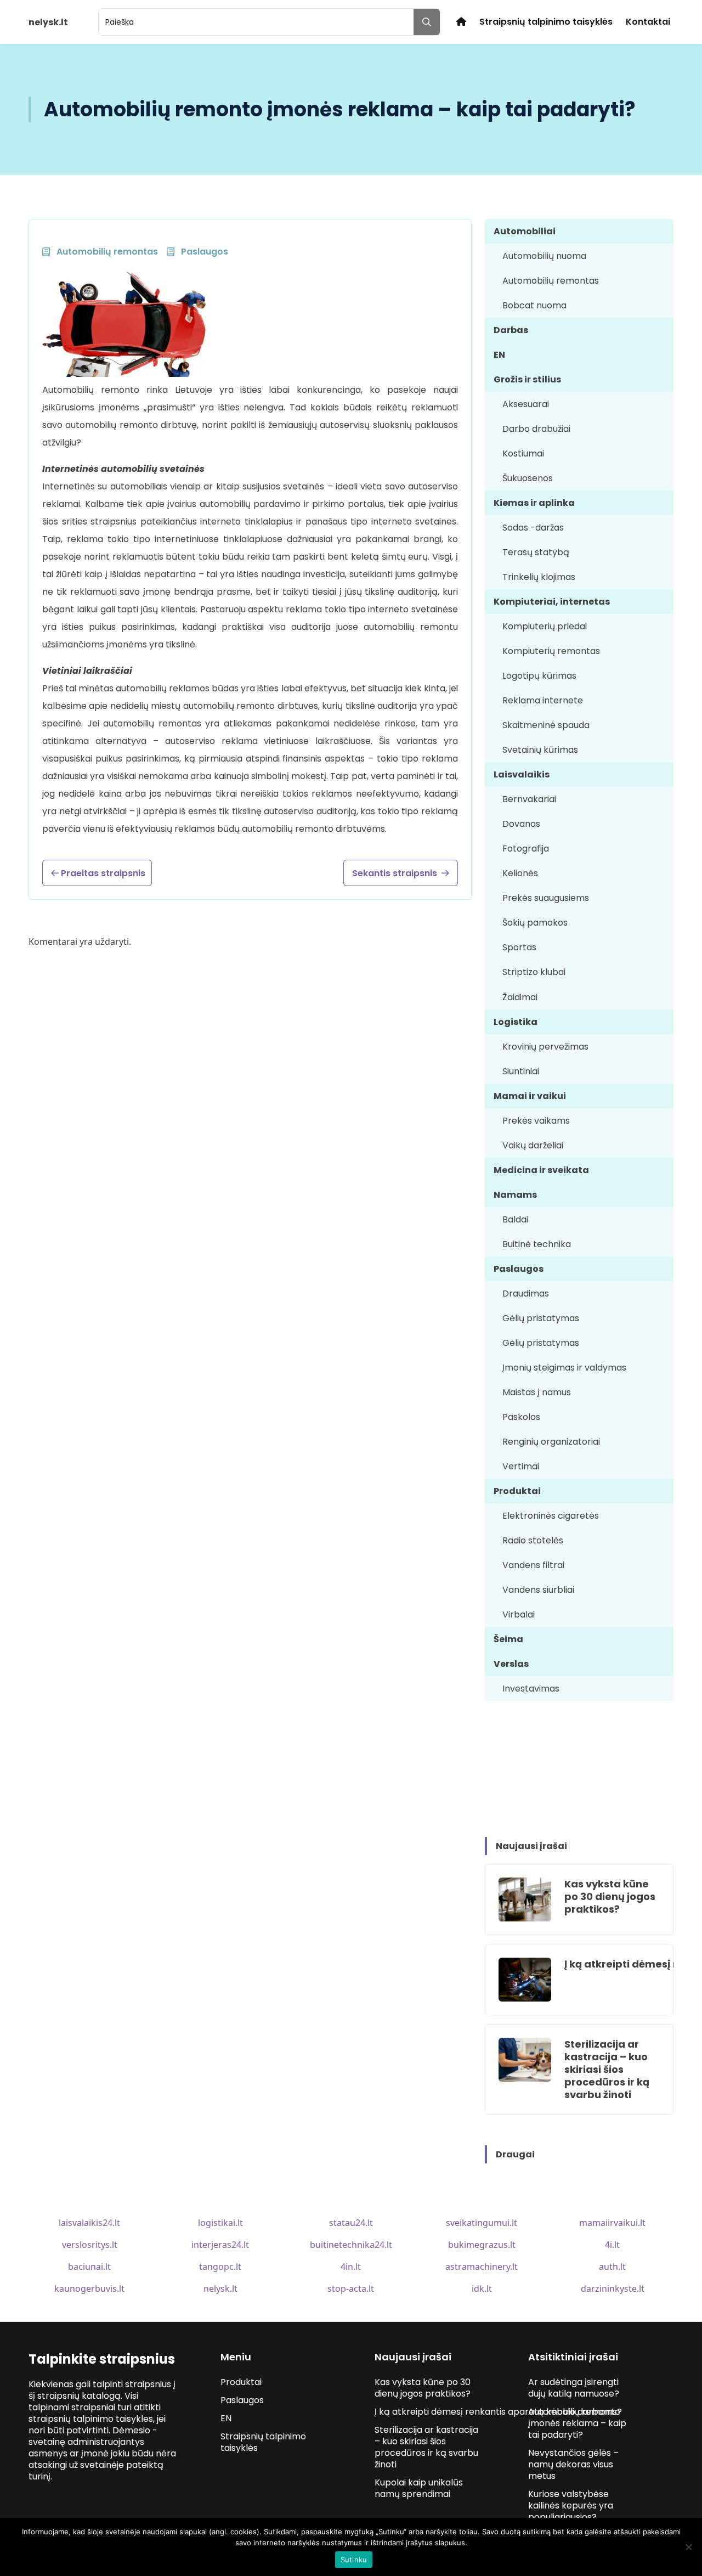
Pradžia (461, 22)
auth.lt (612, 2267)
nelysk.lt (220, 2288)
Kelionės (520, 873)
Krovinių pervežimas (545, 1047)
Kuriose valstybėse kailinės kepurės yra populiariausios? (571, 2505)
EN (499, 355)
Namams (515, 1195)
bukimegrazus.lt (482, 2245)
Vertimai (521, 1466)
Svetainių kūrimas (540, 750)
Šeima (508, 1639)
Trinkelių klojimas (539, 577)
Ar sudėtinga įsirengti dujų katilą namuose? (574, 2388)
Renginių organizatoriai (551, 1442)
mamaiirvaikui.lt (612, 2223)
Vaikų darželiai (533, 1145)
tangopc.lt (220, 2267)
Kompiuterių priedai (545, 626)
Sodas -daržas (533, 528)
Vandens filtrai (533, 1565)
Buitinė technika (537, 1244)
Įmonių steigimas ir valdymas (564, 1368)
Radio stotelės (533, 1540)
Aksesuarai (526, 404)
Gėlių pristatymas (541, 1318)
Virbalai (519, 1614)
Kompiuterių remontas (551, 651)
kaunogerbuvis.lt (89, 2288)
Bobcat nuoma (534, 305)
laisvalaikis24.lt (89, 2223)
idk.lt (482, 2288)
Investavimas (531, 1689)
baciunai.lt (89, 2267)
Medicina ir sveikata (541, 1170)
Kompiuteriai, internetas (552, 602)
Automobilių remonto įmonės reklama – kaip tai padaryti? (577, 2423)
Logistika (516, 1022)
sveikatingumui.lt (482, 2223)
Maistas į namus (537, 1392)
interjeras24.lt (220, 2245)
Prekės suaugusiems (546, 898)
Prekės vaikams (536, 1121)
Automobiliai (525, 231)
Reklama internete (543, 700)
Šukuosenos (528, 478)
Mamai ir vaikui (530, 1096)
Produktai (517, 1491)
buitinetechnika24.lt (351, 2245)
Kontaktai (648, 22)
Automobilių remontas (551, 281)
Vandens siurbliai (538, 1590)
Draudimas (526, 1293)
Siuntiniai (521, 1071)
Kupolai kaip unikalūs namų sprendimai (419, 2488)
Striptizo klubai (534, 972)
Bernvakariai (529, 799)
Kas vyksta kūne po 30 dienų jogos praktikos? (610, 1896)
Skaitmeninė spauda (546, 725)
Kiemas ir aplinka (534, 503)
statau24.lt (351, 2223)
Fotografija (526, 849)
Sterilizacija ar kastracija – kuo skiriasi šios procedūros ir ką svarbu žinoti (607, 2069)
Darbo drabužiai (536, 429)
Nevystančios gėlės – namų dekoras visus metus (573, 2464)
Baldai (515, 1219)
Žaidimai (520, 997)
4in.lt (351, 2267)
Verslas (511, 1664)
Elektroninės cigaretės (551, 1516)
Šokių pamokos (535, 923)
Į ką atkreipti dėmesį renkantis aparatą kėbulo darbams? (499, 2412)
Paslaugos (519, 1269)
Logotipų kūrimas (539, 676)
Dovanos (521, 824)
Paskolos (521, 1417)
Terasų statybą (536, 552)
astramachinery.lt (482, 2267)
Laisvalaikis (522, 774)
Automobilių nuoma (544, 256)
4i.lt (612, 2245)
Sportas (519, 947)
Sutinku (354, 2560)
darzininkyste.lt (613, 2288)
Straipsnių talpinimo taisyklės (546, 22)
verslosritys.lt (90, 2245)
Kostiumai (523, 453)
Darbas (511, 330)
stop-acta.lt (351, 2288)
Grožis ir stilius (527, 379)
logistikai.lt (220, 2223)
